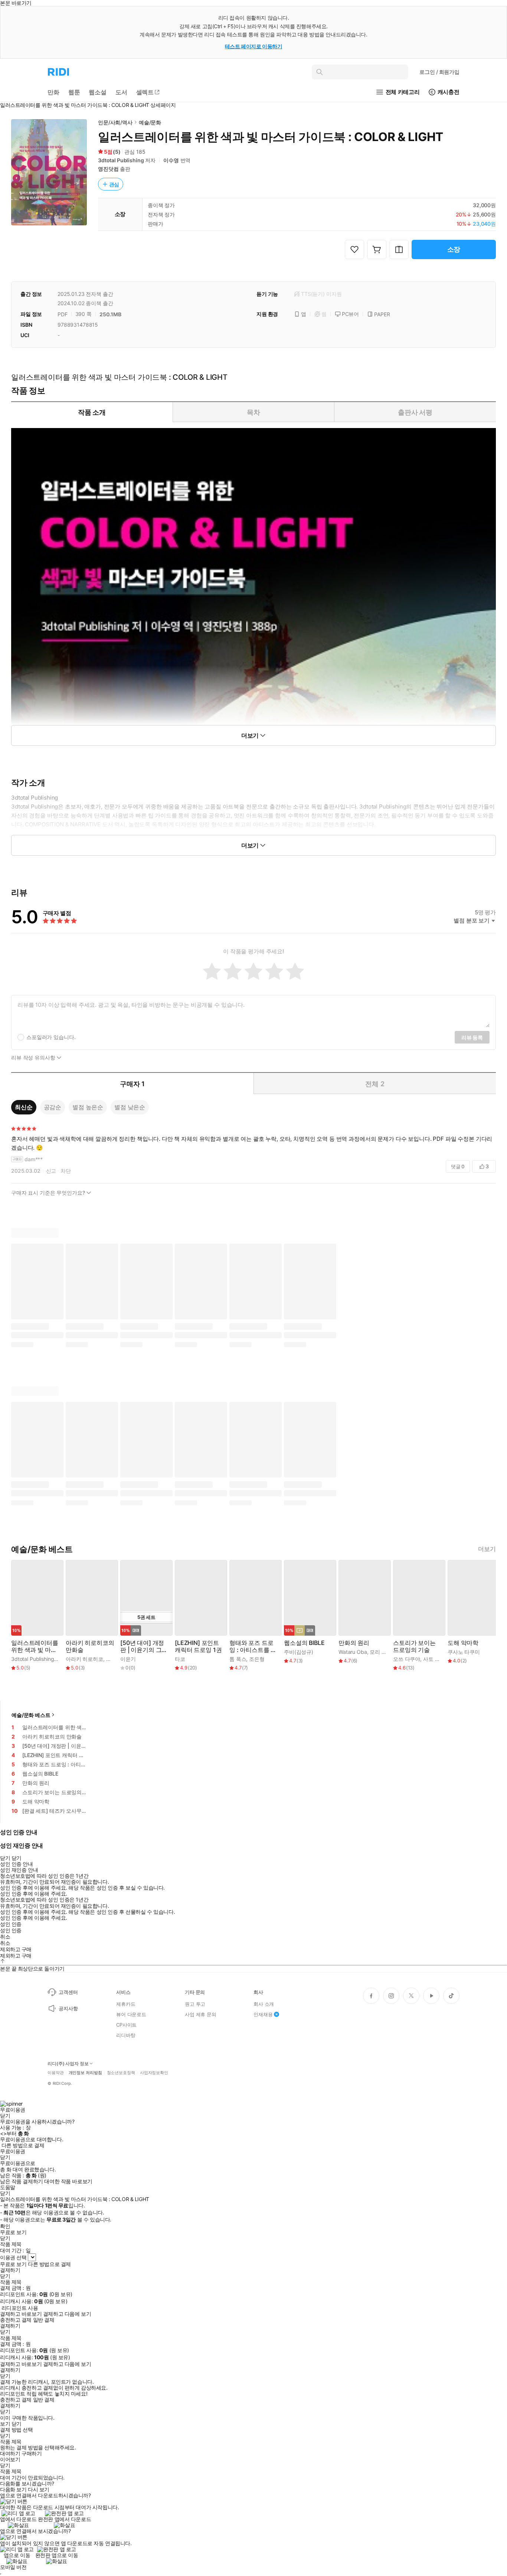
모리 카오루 (383, 1652)
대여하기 (10, 2453)
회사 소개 (264, 2004)
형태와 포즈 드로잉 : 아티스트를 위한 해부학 (253, 1646)
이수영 (171, 160)
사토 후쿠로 (437, 1659)
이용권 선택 (13, 2257)
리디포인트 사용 (20, 2308)
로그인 (439, 72)
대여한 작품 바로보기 (68, 2181)
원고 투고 (195, 2004)
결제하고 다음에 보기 (67, 2314)
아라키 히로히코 (84, 1659)
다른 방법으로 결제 (23, 2145)
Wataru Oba (353, 1652)
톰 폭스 (238, 1659)
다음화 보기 (13, 2490)
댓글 (458, 1166)
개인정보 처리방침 (85, 2073)
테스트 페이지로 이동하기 (254, 46)
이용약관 (56, 2073)
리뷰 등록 (472, 1037)
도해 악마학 (463, 1643)
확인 (5, 2226)
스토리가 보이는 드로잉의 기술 (414, 1646)
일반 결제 (44, 2320)
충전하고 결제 (16, 2320)
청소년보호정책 (121, 2073)
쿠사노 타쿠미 (464, 1652)
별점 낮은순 (130, 1107)
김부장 (114, 1659)
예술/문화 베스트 (31, 1715)
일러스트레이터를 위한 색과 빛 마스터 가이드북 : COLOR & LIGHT (35, 1646)
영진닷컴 (108, 169)
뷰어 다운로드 (131, 2014)
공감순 (53, 1107)
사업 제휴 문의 (201, 2014)
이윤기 (128, 1659)
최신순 (24, 1107)
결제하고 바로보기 (21, 2314)
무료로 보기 (13, 2264)
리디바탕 (126, 2035)
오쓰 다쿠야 (407, 1659)
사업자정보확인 (154, 2073)
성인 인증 (11, 1924)
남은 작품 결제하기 (22, 2181)
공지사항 (68, 2008)
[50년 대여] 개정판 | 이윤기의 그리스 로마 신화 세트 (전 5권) (144, 1646)
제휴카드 (126, 2004)
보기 (5, 2424)
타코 (180, 1659)
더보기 (487, 1549)
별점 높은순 (88, 1107)
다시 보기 (39, 2490)
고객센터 (68, 1992)
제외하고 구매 (16, 1949)
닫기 (17, 2424)
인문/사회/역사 (115, 122)
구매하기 (32, 2453)
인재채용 (263, 2014)
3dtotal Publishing (121, 160)
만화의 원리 (354, 1643)
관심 (114, 184)
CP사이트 (126, 2025)
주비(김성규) (299, 1652)
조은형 (257, 1659)
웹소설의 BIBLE (304, 1643)
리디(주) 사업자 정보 (68, 2064)
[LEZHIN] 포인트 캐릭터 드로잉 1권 (198, 1646)
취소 (5, 1937)
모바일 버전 (13, 2567)
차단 (66, 1171)
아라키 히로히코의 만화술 (90, 1646)
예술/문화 (150, 122)
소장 (454, 249)
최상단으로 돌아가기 (41, 1968)
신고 (51, 1171)
